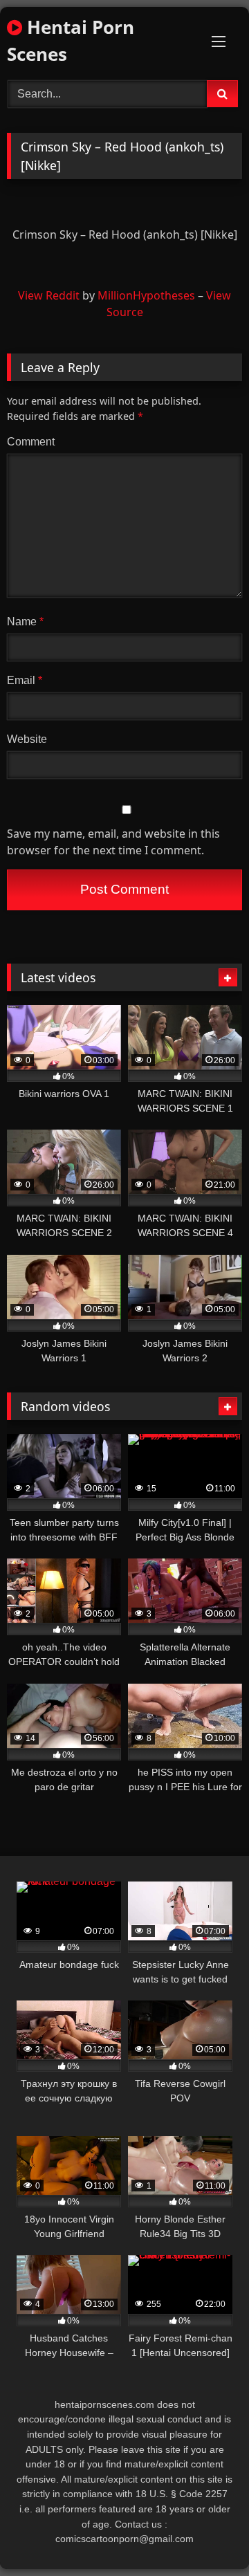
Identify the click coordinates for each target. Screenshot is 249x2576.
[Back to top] (206, 2535)
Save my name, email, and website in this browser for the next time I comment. (113, 842)
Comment (31, 442)
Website (27, 739)
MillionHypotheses (146, 295)
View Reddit (49, 295)
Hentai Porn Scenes (71, 40)
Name (25, 622)
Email (25, 680)
